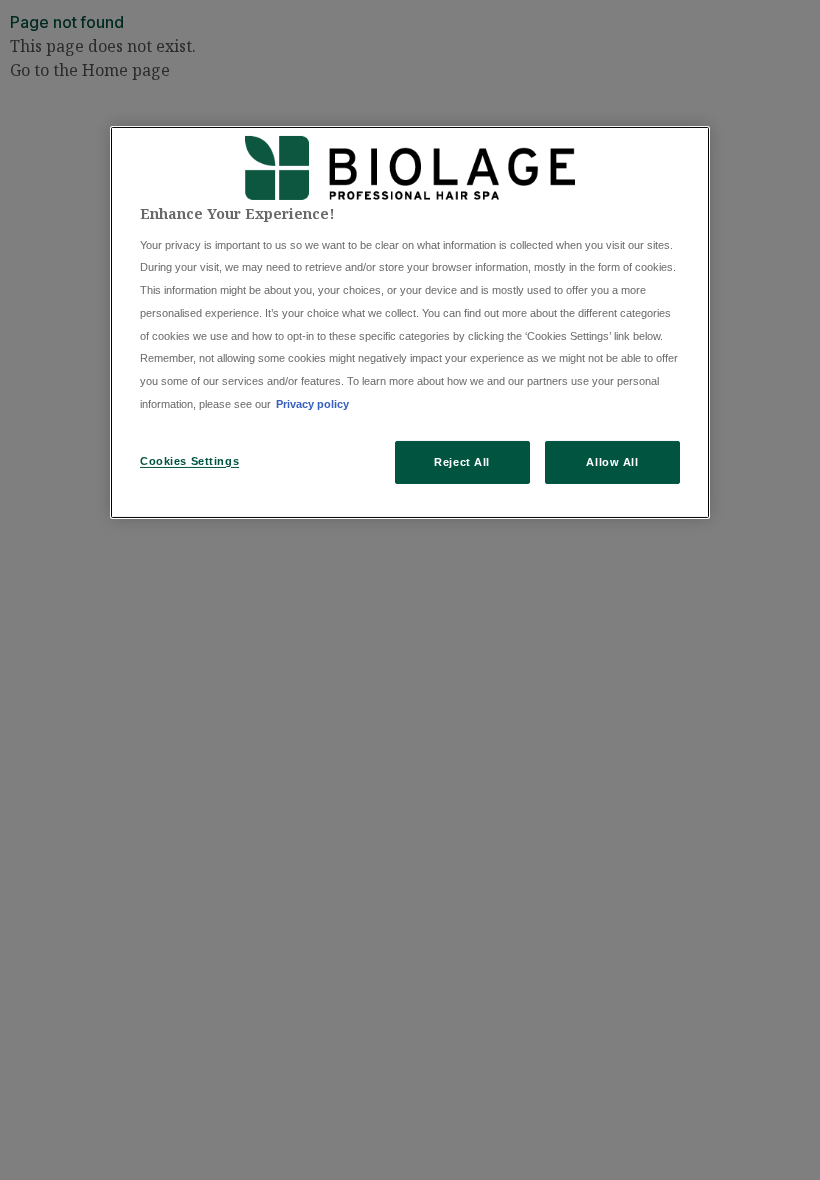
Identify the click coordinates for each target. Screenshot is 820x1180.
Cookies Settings (189, 461)
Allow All (612, 462)
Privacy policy (312, 404)
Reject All (462, 462)
